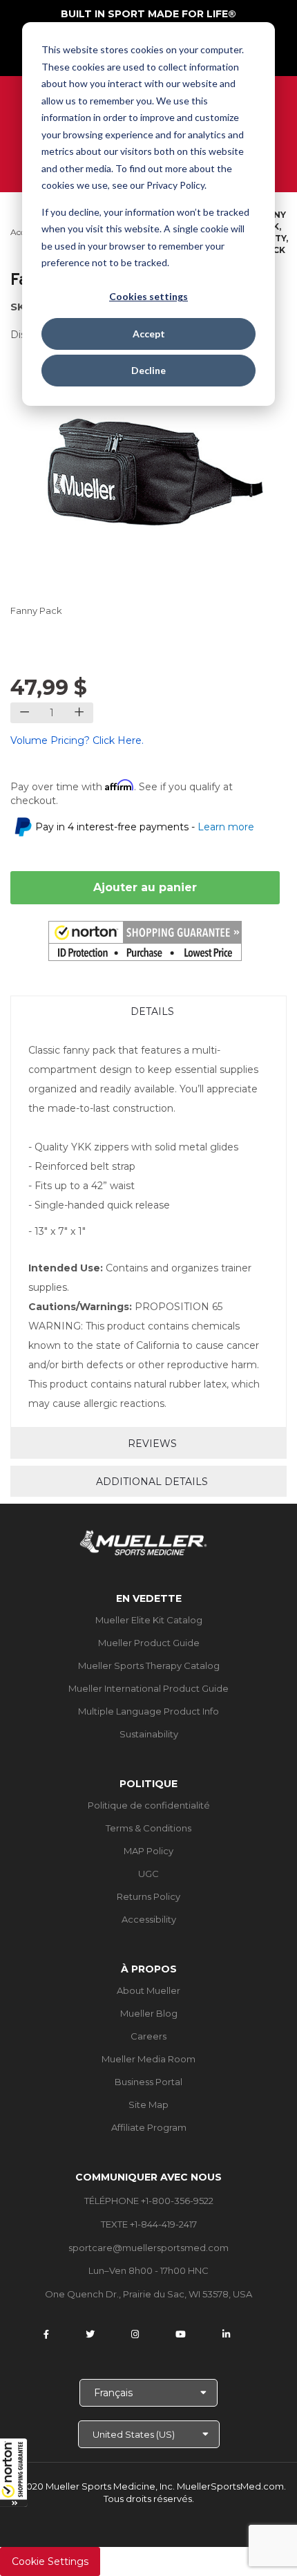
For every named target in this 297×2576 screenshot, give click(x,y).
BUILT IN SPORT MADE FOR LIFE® (148, 14)
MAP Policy (148, 1851)
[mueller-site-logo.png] (143, 1541)
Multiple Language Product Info (148, 1711)
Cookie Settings (50, 2561)
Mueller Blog (149, 2013)
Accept (149, 334)
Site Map (148, 2104)
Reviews (152, 1444)
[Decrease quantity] (25, 713)
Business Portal (148, 2082)
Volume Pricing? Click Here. (77, 740)
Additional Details (152, 1482)
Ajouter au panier (145, 887)
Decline (148, 370)
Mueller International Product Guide (148, 1688)
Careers (148, 2036)
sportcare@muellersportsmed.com (148, 2248)
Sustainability (149, 1734)
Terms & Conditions (148, 1828)
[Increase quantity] (79, 713)
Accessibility (149, 1919)
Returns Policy (148, 1896)
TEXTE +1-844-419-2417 (149, 2224)
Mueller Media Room (148, 2059)
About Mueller (148, 1990)
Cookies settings (148, 296)
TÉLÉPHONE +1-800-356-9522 (149, 2201)
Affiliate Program (149, 2127)
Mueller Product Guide (149, 1643)
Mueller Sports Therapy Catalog (149, 1665)
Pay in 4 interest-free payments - (145, 827)
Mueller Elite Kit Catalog (149, 1620)
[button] (14, 2472)
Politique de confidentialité (149, 1805)
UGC (148, 1874)
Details (152, 1011)
